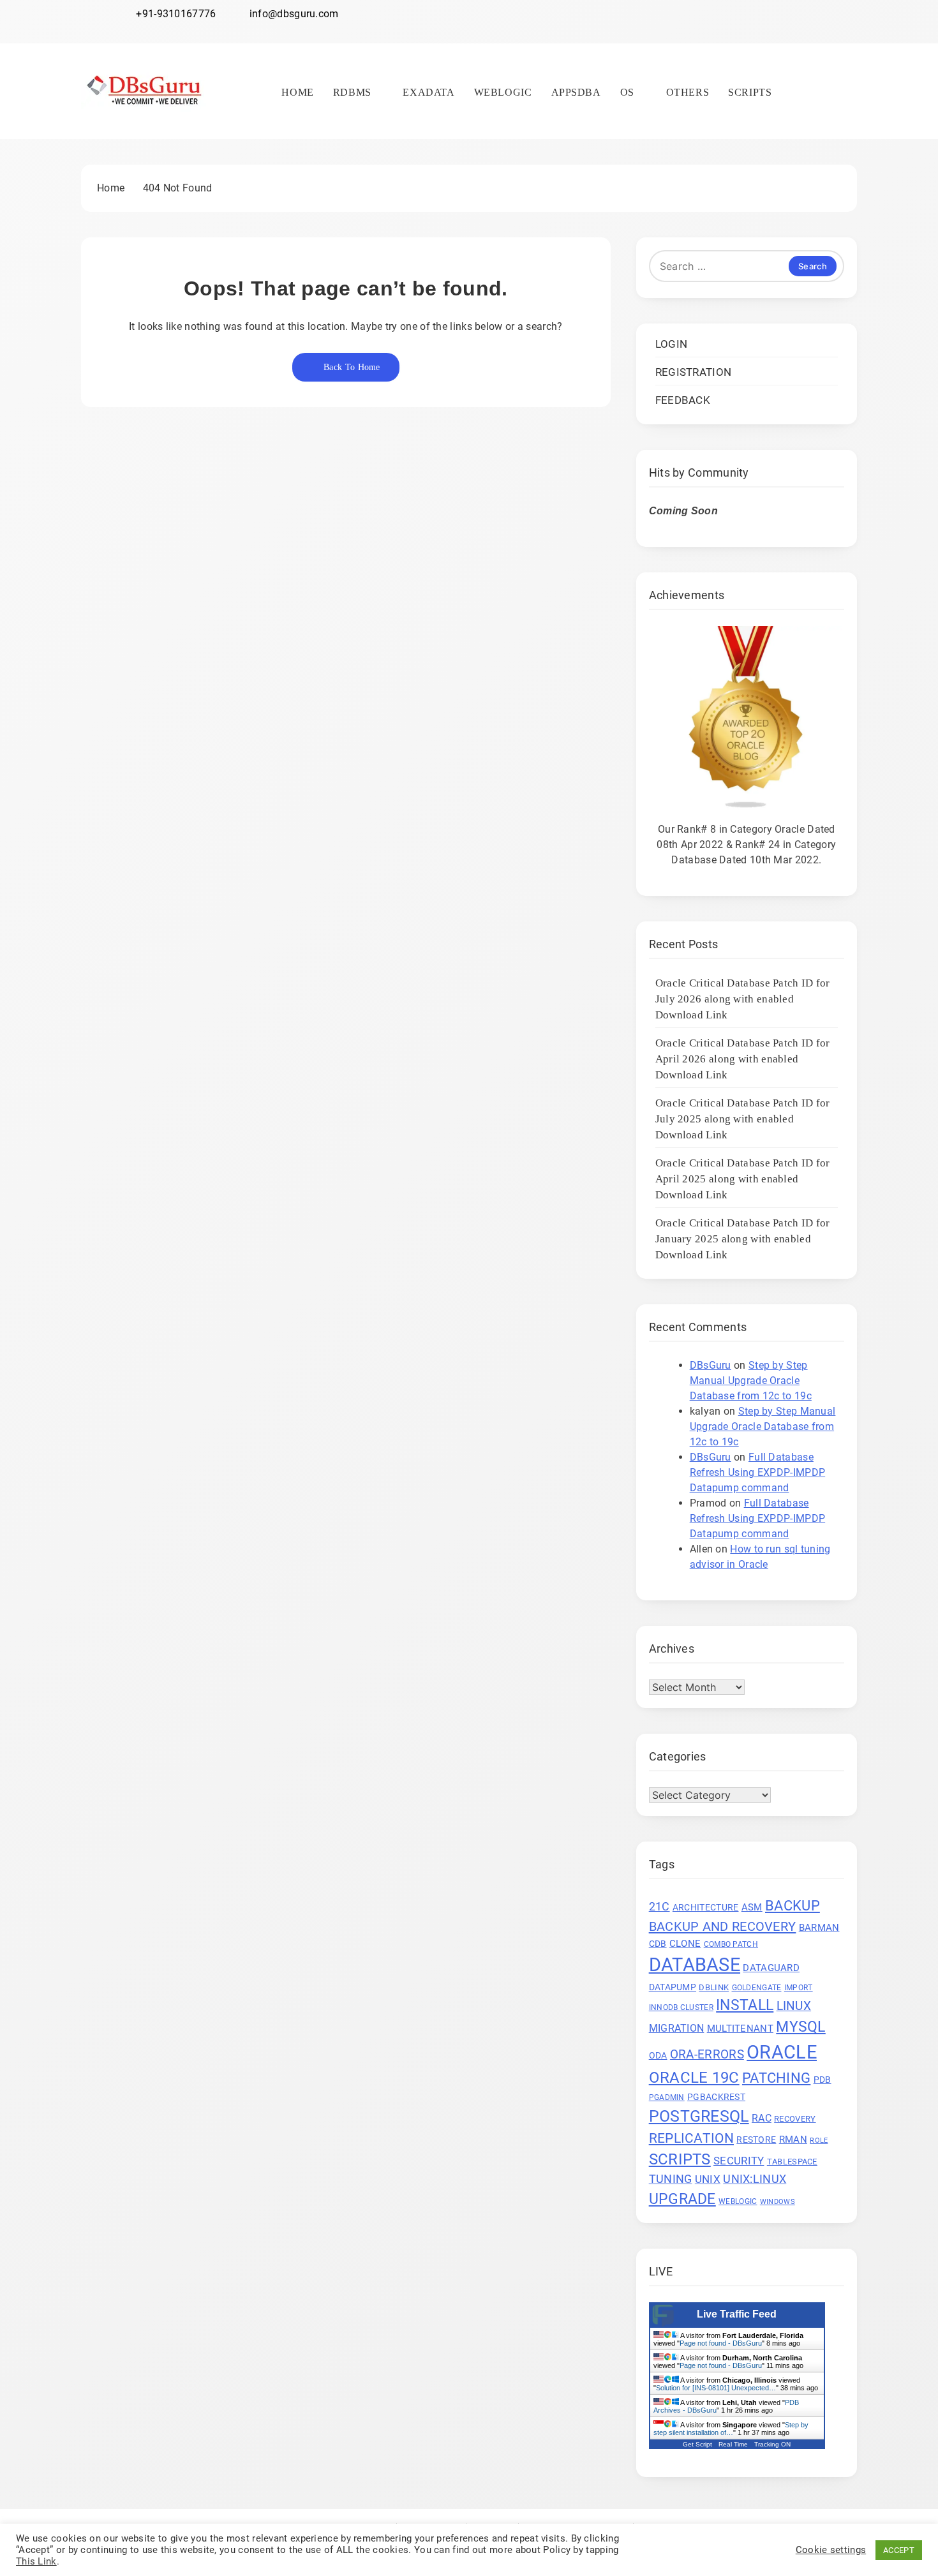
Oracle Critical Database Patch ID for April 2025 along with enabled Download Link (743, 1179)
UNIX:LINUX (755, 2179)
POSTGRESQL (699, 2116)
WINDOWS (778, 2202)
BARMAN (819, 1928)
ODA (658, 2055)
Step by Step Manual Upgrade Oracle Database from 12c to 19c (751, 1381)
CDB (658, 1944)
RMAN (793, 2140)
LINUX (794, 2006)
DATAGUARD (771, 1968)
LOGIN (672, 344)
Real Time (733, 2444)
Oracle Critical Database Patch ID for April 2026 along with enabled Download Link (743, 1059)
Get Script (697, 2444)
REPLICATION (691, 2138)
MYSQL (801, 2027)
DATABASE (695, 1965)
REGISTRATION (694, 372)
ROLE (819, 2140)
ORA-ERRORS (707, 2055)
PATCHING (776, 2078)
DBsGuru (711, 1365)
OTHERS (688, 92)
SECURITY (739, 2161)
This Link (36, 2561)
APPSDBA (576, 92)
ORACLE (782, 2052)
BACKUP (793, 1905)
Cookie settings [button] (831, 2550)
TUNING (671, 2179)
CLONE (685, 1944)
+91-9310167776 (176, 14)
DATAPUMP (673, 1987)
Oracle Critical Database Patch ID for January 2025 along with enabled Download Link (743, 1239)
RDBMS (352, 92)
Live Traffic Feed (737, 2314)
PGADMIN (667, 2097)
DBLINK (714, 1987)
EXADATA (428, 92)
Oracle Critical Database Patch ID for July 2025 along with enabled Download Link (743, 1119)
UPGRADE (682, 2199)
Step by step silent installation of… (731, 2429)
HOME (297, 92)
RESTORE (756, 2140)
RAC (762, 2118)
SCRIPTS (750, 92)
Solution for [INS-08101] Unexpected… (716, 2388)
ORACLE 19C (694, 2077)
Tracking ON (772, 2444)
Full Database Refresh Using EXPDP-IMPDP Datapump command (758, 1472)
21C (659, 1906)
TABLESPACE (792, 2162)
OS (627, 92)
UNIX (708, 2179)
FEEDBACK (683, 400)
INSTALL (745, 2005)
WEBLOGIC (503, 92)
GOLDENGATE (757, 1988)
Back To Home (352, 367)
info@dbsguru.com (294, 14)
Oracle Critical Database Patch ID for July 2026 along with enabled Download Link (743, 999)
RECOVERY (795, 2119)
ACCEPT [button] (899, 2550)
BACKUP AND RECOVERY (723, 1926)
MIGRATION (677, 2028)
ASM (752, 1907)
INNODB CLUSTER (681, 2007)
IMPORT (799, 1988)
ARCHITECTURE (706, 1907)
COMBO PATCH (731, 1944)
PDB (823, 2080)
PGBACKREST (716, 2097)
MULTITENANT (740, 2029)
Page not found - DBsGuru (721, 2343)
